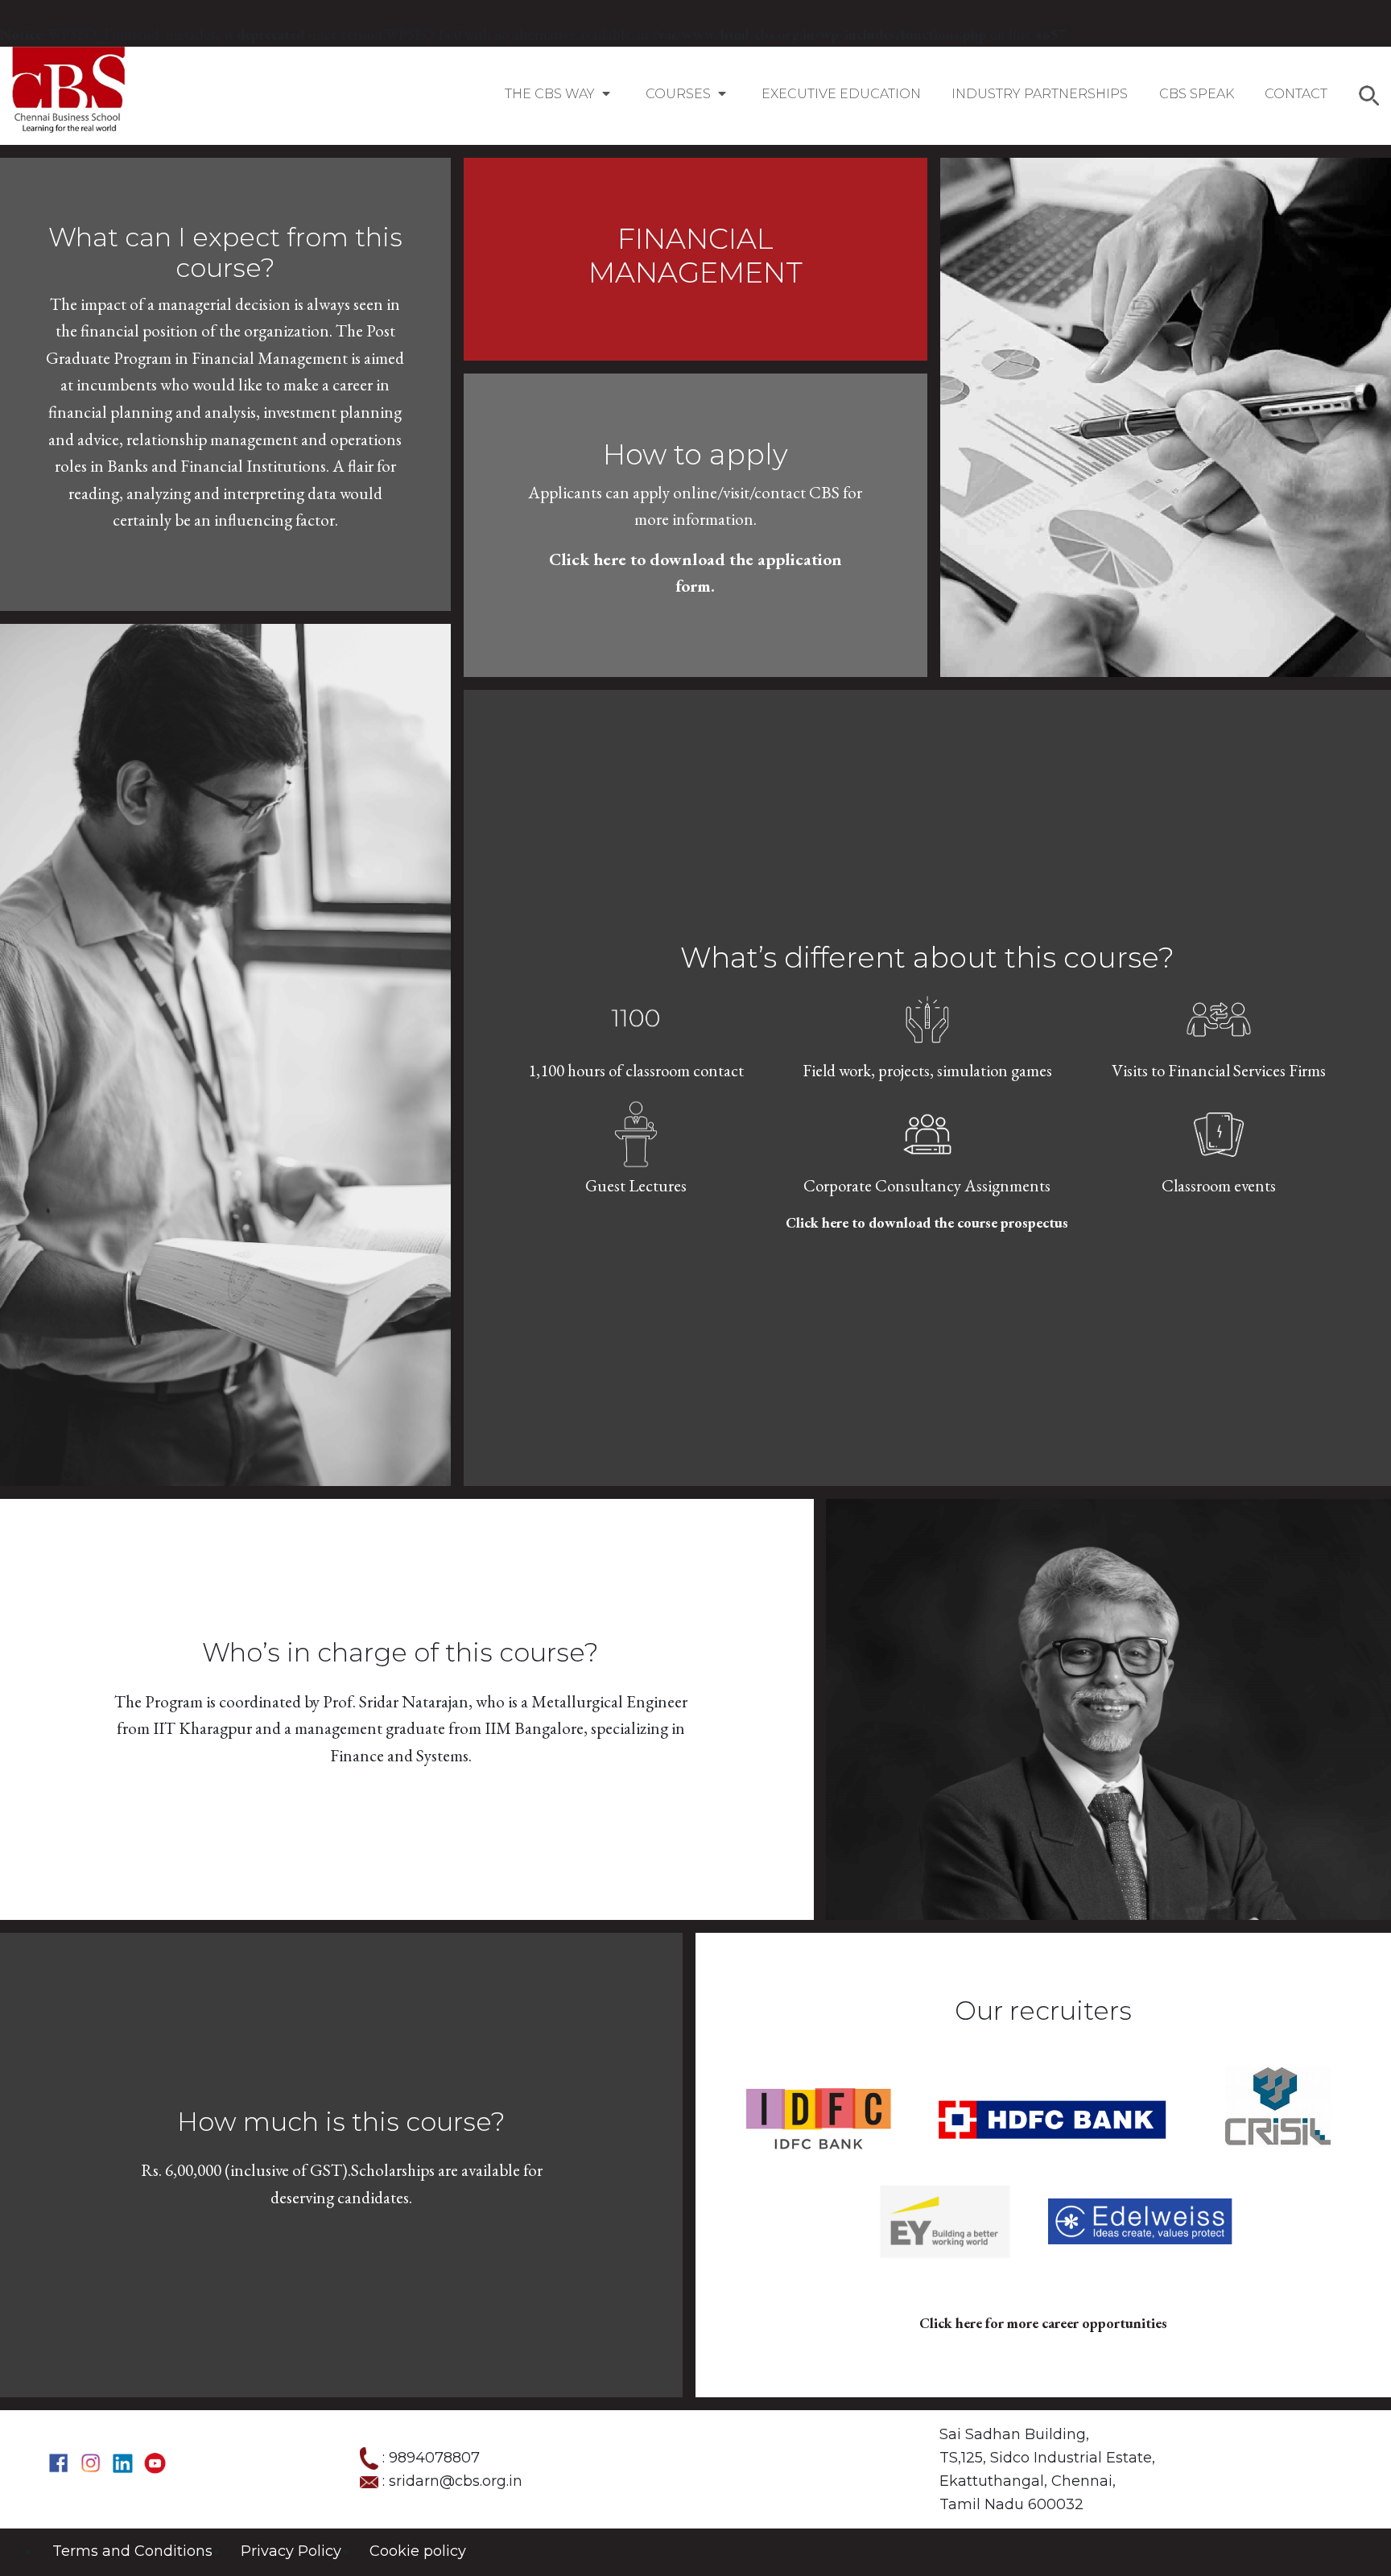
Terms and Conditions (132, 2551)
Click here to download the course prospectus (927, 1222)
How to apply (695, 454)
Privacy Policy (291, 2551)
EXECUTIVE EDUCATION (841, 94)
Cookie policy (418, 2551)
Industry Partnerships (1040, 94)
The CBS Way (551, 94)
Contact (1296, 94)
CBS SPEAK (1197, 94)
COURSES (680, 94)
